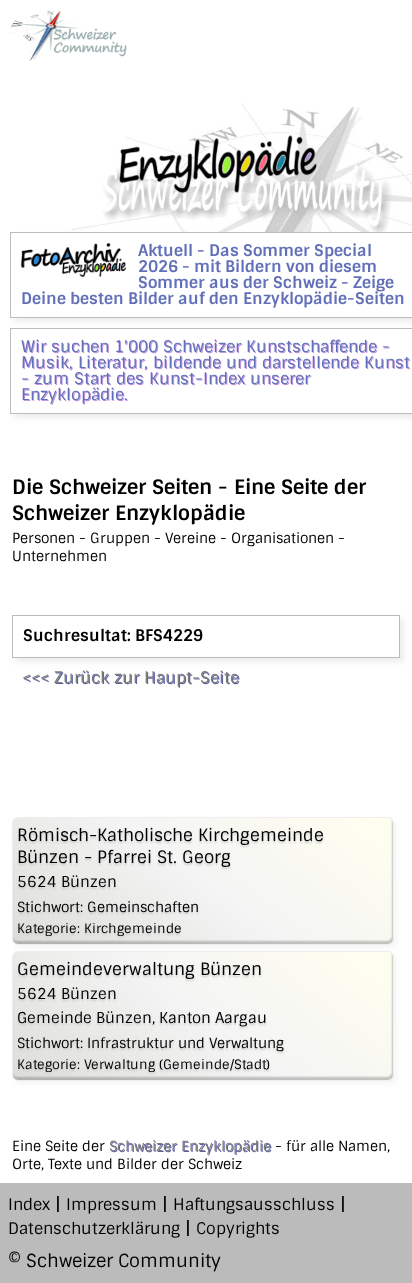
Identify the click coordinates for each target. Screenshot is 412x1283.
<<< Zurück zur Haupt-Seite (130, 677)
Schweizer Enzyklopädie (190, 1146)
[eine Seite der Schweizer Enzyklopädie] (67, 35)
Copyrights (238, 1228)
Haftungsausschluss (254, 1204)
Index (29, 1204)
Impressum (111, 1204)
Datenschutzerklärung (94, 1228)
